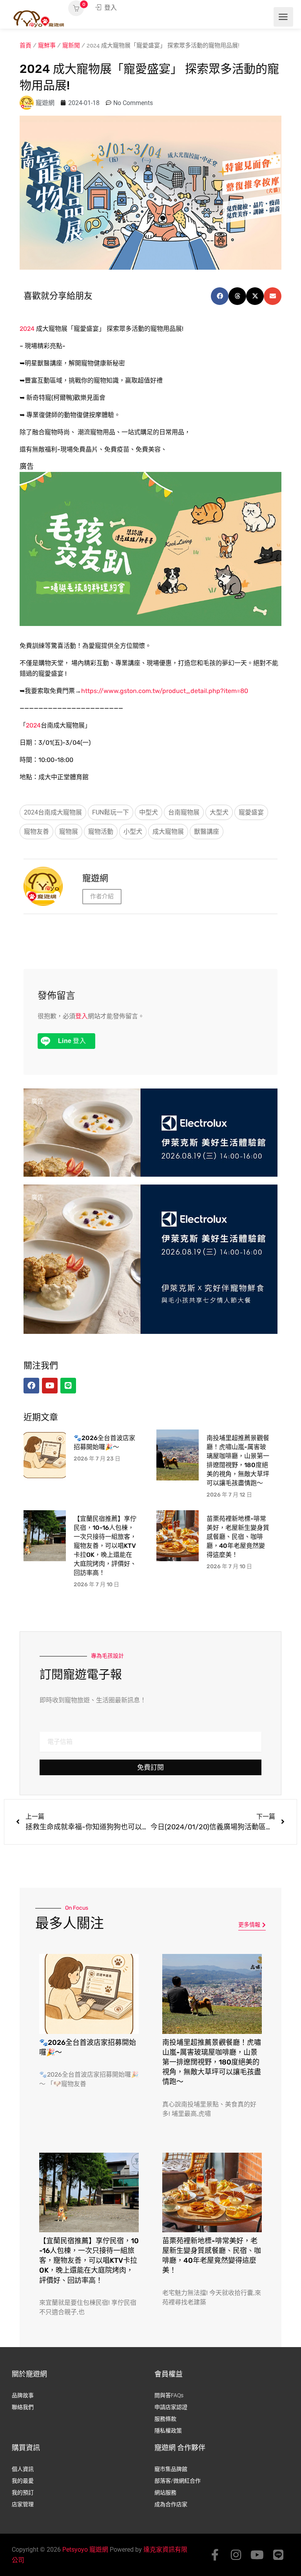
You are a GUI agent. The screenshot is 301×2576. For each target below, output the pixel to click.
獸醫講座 (207, 832)
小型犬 (133, 832)
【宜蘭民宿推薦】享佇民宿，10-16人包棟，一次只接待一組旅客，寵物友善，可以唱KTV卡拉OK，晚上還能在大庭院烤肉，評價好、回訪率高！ (105, 1546)
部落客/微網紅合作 (178, 2481)
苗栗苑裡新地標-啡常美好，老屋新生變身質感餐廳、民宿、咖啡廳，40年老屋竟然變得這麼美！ (238, 1537)
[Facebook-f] (215, 2555)
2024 (27, 329)
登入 (110, 8)
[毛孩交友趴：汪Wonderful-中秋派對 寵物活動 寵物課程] (150, 548)
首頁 (25, 45)
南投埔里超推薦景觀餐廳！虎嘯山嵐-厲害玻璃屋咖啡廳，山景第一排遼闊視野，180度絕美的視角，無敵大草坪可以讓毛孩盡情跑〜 (212, 2062)
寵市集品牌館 (171, 2469)
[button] (220, 296)
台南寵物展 (184, 812)
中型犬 (149, 812)
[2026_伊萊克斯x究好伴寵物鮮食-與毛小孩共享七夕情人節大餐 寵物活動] (150, 1163)
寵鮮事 (47, 45)
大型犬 (219, 812)
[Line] (278, 2555)
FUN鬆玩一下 (111, 812)
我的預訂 (23, 2493)
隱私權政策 (168, 2431)
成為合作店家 (171, 2504)
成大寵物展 (168, 832)
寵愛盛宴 (251, 812)
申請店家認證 (171, 2407)
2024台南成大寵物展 (53, 812)
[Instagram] (236, 2555)
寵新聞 (71, 45)
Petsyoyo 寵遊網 (85, 2550)
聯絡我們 (23, 2407)
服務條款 (165, 2419)
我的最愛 (23, 2481)
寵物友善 (36, 832)
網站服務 (165, 2493)
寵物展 (69, 832)
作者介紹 (102, 896)
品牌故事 (23, 2395)
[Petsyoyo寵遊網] (39, 18)
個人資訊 (23, 2469)
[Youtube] (257, 2555)
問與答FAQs (169, 2395)
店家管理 (23, 2504)
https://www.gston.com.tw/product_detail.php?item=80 (165, 691)
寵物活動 (101, 832)
